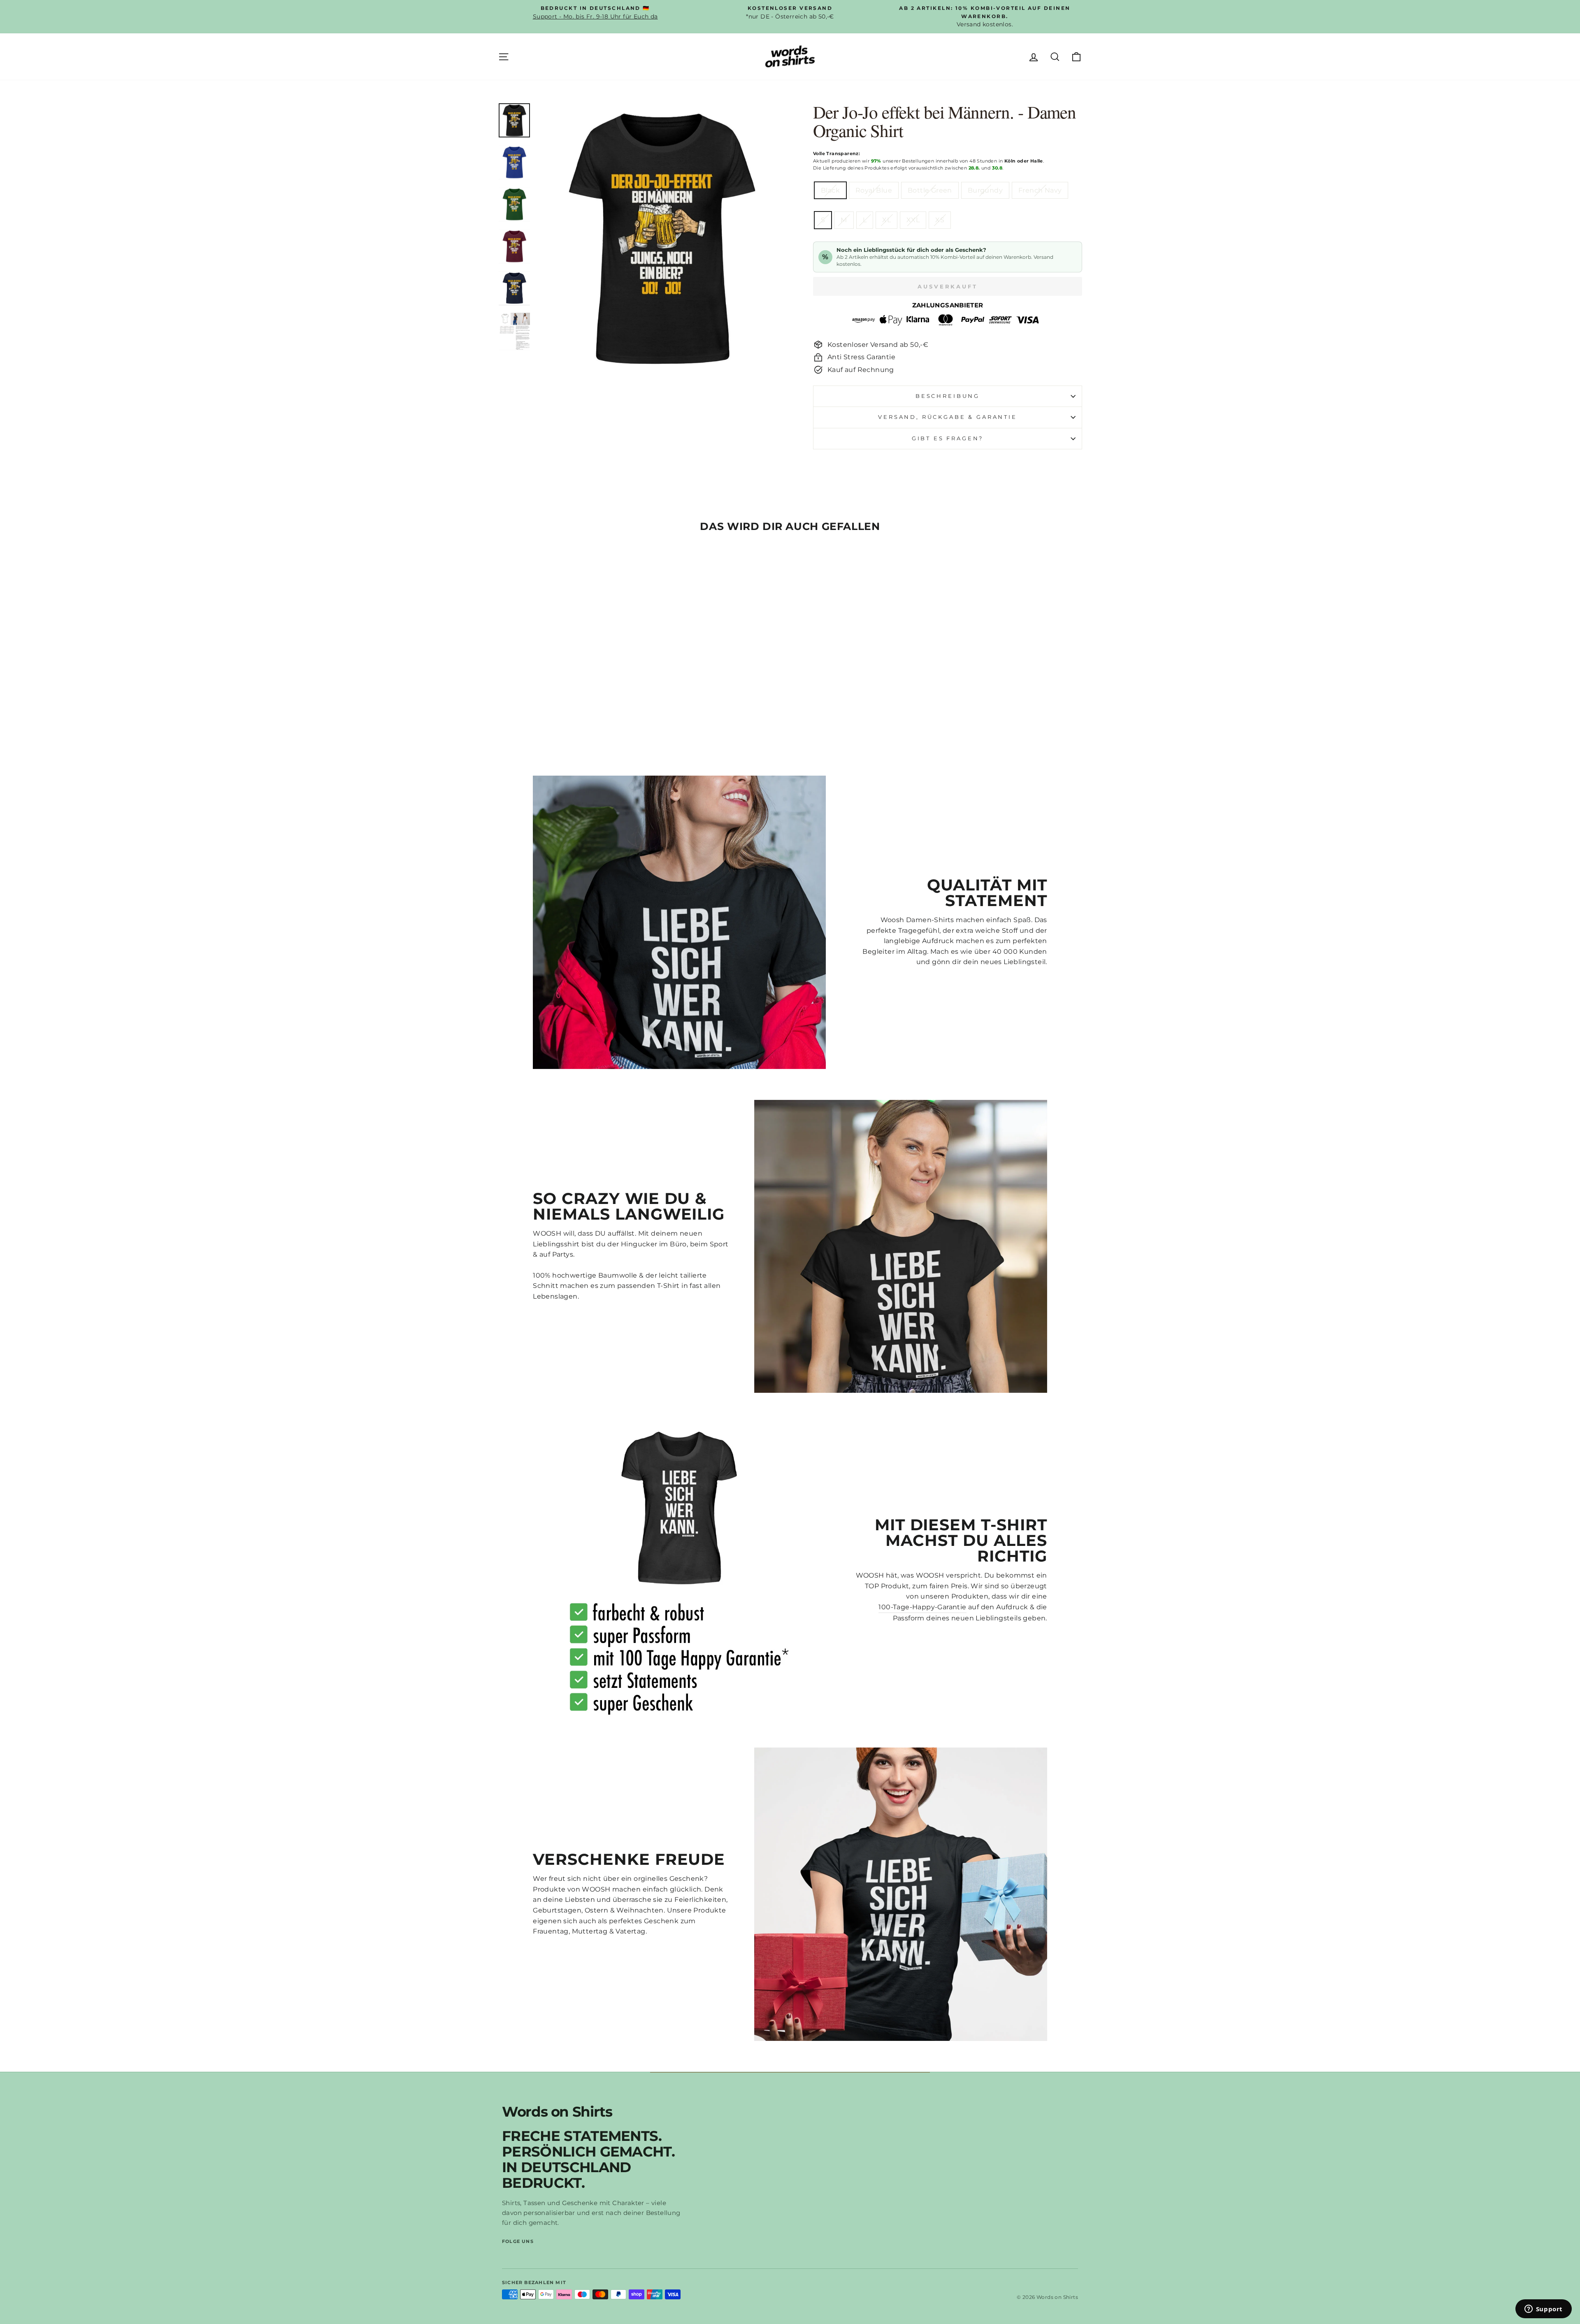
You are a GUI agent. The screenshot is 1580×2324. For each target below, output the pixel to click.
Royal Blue (874, 190)
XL (886, 220)
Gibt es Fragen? (948, 438)
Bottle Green (930, 190)
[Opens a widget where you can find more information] (1543, 2310)
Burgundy (985, 190)
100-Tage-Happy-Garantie (922, 1607)
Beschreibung (948, 396)
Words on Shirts (557, 2112)
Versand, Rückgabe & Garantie (948, 417)
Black (830, 190)
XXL (913, 220)
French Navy (1040, 190)
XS (940, 220)
